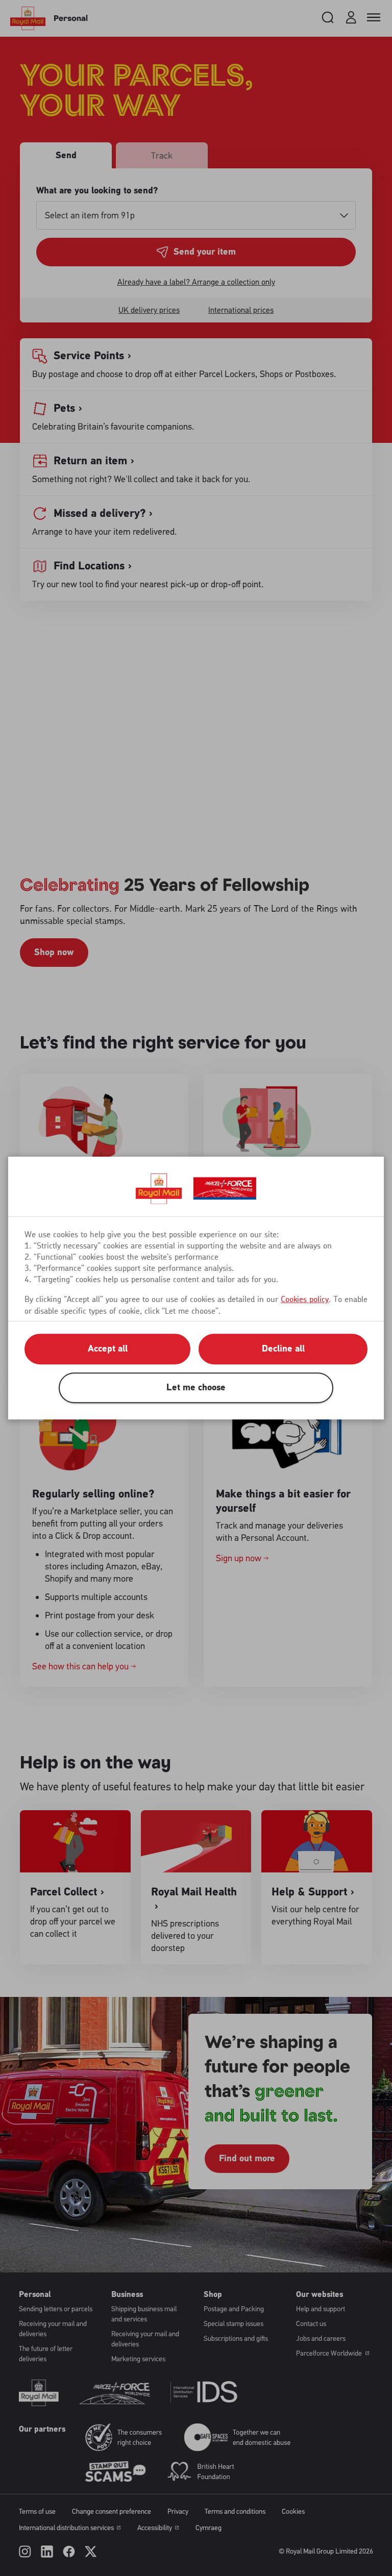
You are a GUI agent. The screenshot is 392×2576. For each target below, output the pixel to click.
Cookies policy (305, 1299)
